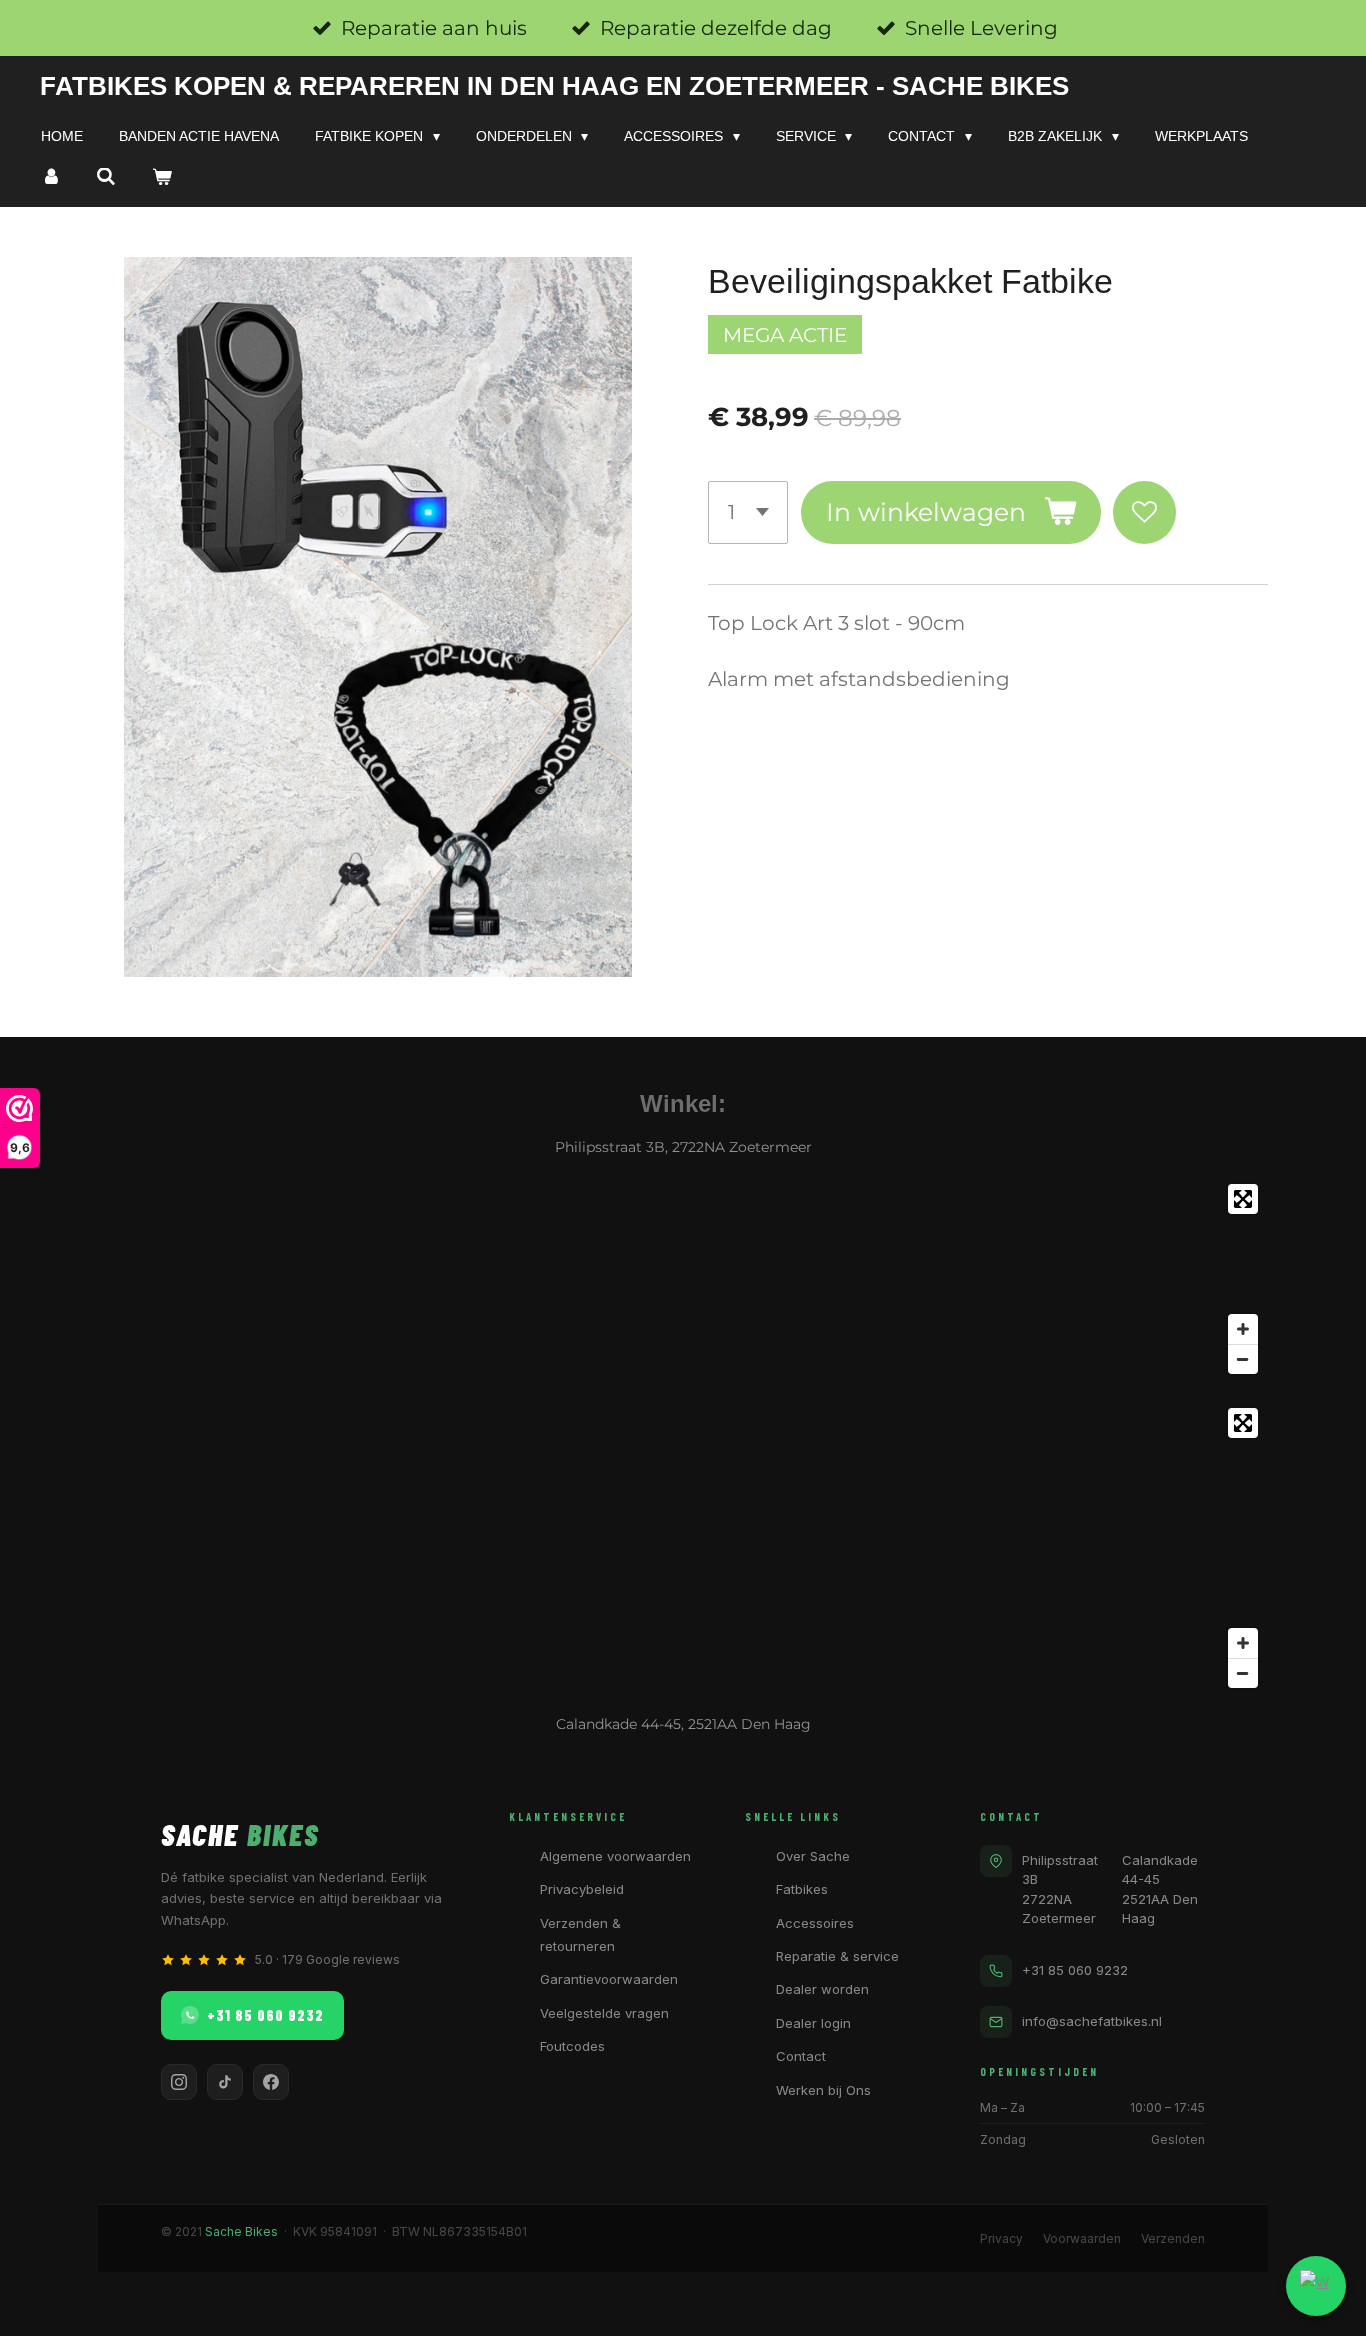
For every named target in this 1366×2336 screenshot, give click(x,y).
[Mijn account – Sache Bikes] (51, 177)
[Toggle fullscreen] (1243, 1199)
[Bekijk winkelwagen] (162, 177)
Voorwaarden (1082, 2238)
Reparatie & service (837, 1956)
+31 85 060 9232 (265, 2015)
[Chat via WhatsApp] (1316, 2286)
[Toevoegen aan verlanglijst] (1144, 512)
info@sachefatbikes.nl (1092, 2021)
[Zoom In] (1243, 1329)
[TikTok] (225, 2082)
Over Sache (813, 1856)
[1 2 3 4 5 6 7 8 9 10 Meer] (748, 512)
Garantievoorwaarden (609, 1979)
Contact (801, 2056)
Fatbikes (802, 1889)
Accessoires (815, 1923)
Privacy (1001, 2238)
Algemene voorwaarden (615, 1856)
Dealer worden (822, 1989)
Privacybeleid (582, 1889)
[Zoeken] (107, 177)
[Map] (683, 1279)
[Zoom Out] (1243, 1359)
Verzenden (1173, 2238)
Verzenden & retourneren (580, 1934)
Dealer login (813, 2023)
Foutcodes (572, 2046)
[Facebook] (271, 2082)
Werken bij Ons (823, 2090)
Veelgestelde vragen (604, 2013)
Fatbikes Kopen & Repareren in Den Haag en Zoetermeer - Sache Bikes (554, 86)
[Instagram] (179, 2082)
